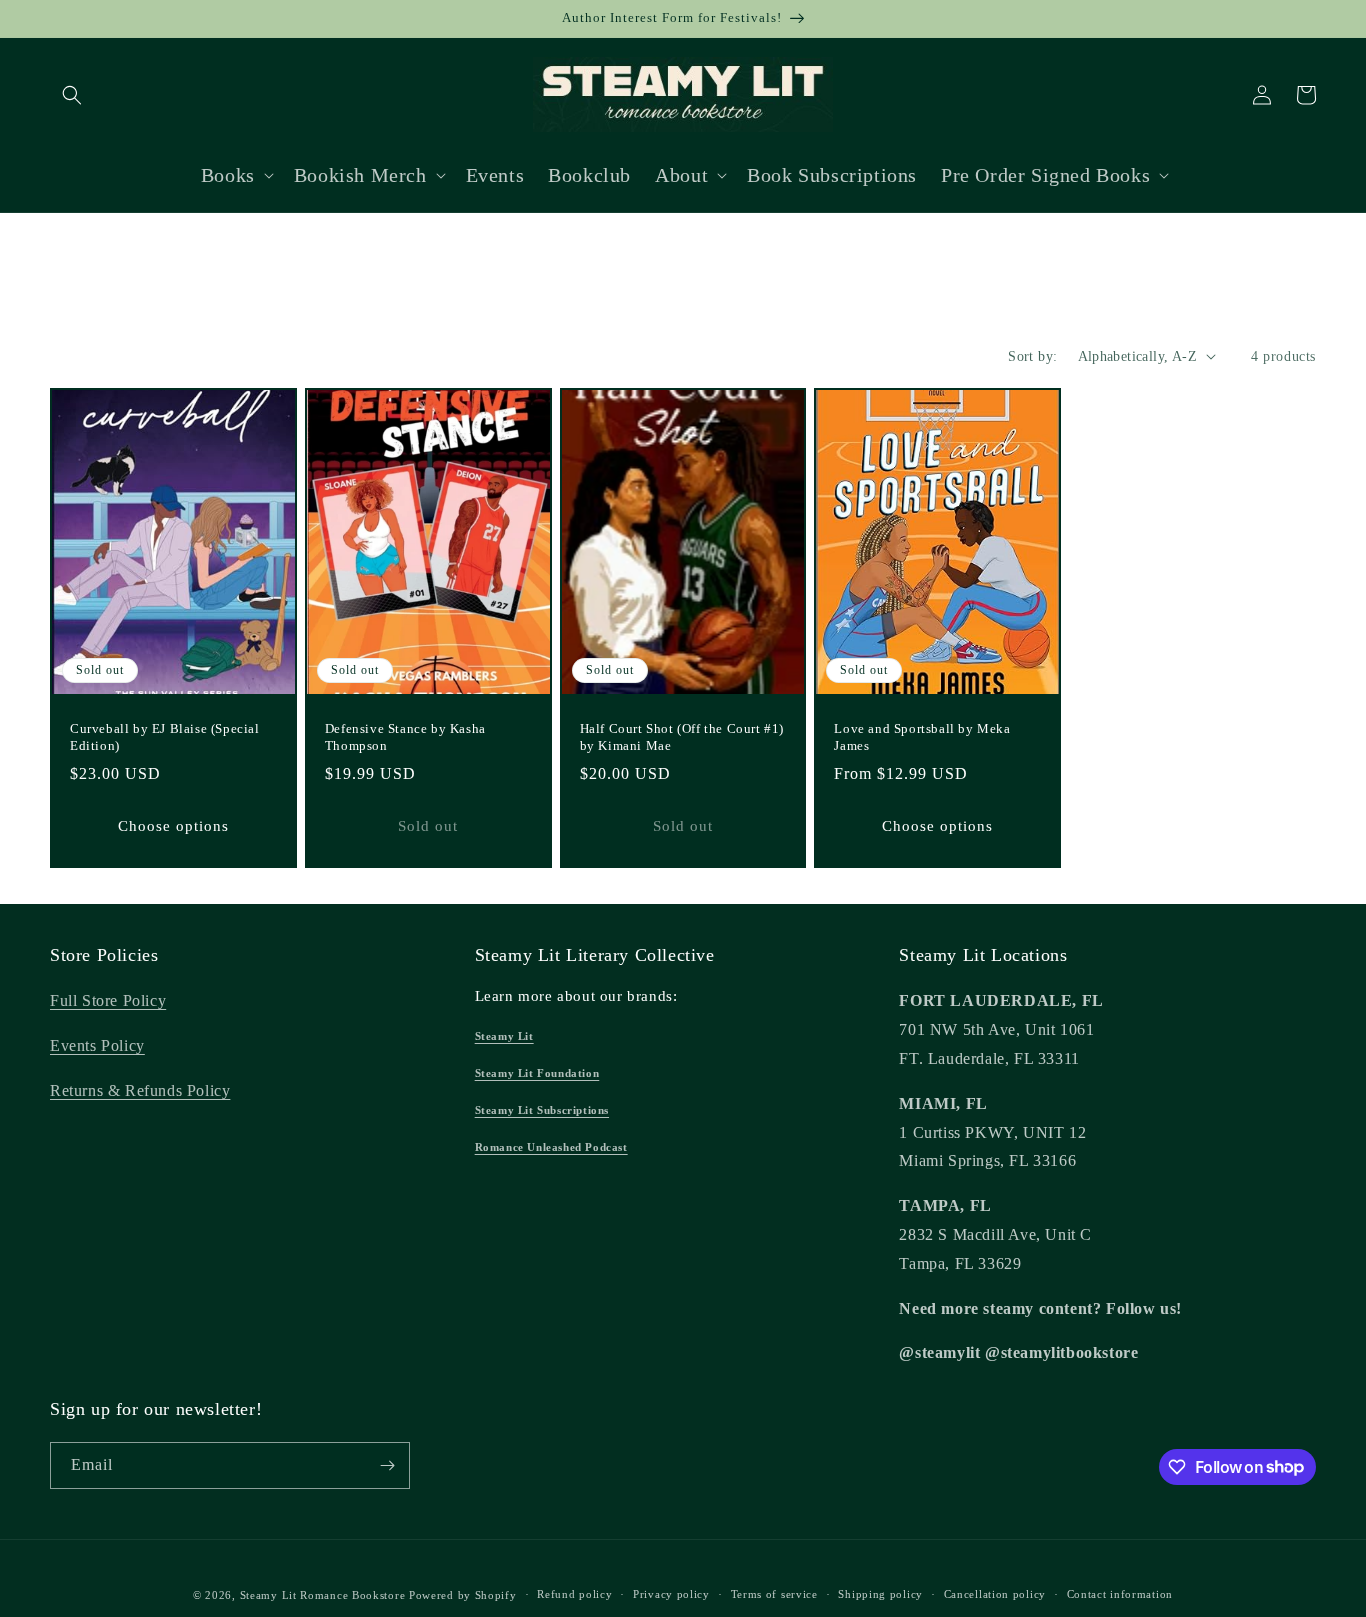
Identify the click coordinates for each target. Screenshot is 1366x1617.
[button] (72, 95)
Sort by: (1032, 356)
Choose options (173, 826)
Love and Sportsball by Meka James (922, 737)
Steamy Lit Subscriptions (542, 1110)
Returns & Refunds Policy (140, 1090)
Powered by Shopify (463, 1595)
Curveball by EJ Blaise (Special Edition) (165, 737)
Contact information (1120, 1594)
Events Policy (97, 1045)
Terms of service (774, 1594)
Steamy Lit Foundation (537, 1073)
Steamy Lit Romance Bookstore (323, 1595)
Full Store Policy (108, 1000)
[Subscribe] (387, 1465)
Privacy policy (671, 1594)
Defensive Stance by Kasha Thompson (405, 737)
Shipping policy (880, 1594)
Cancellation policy (995, 1594)
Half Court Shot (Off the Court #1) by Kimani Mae (682, 737)
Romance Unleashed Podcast (551, 1147)
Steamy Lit (504, 1036)
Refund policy (574, 1594)
